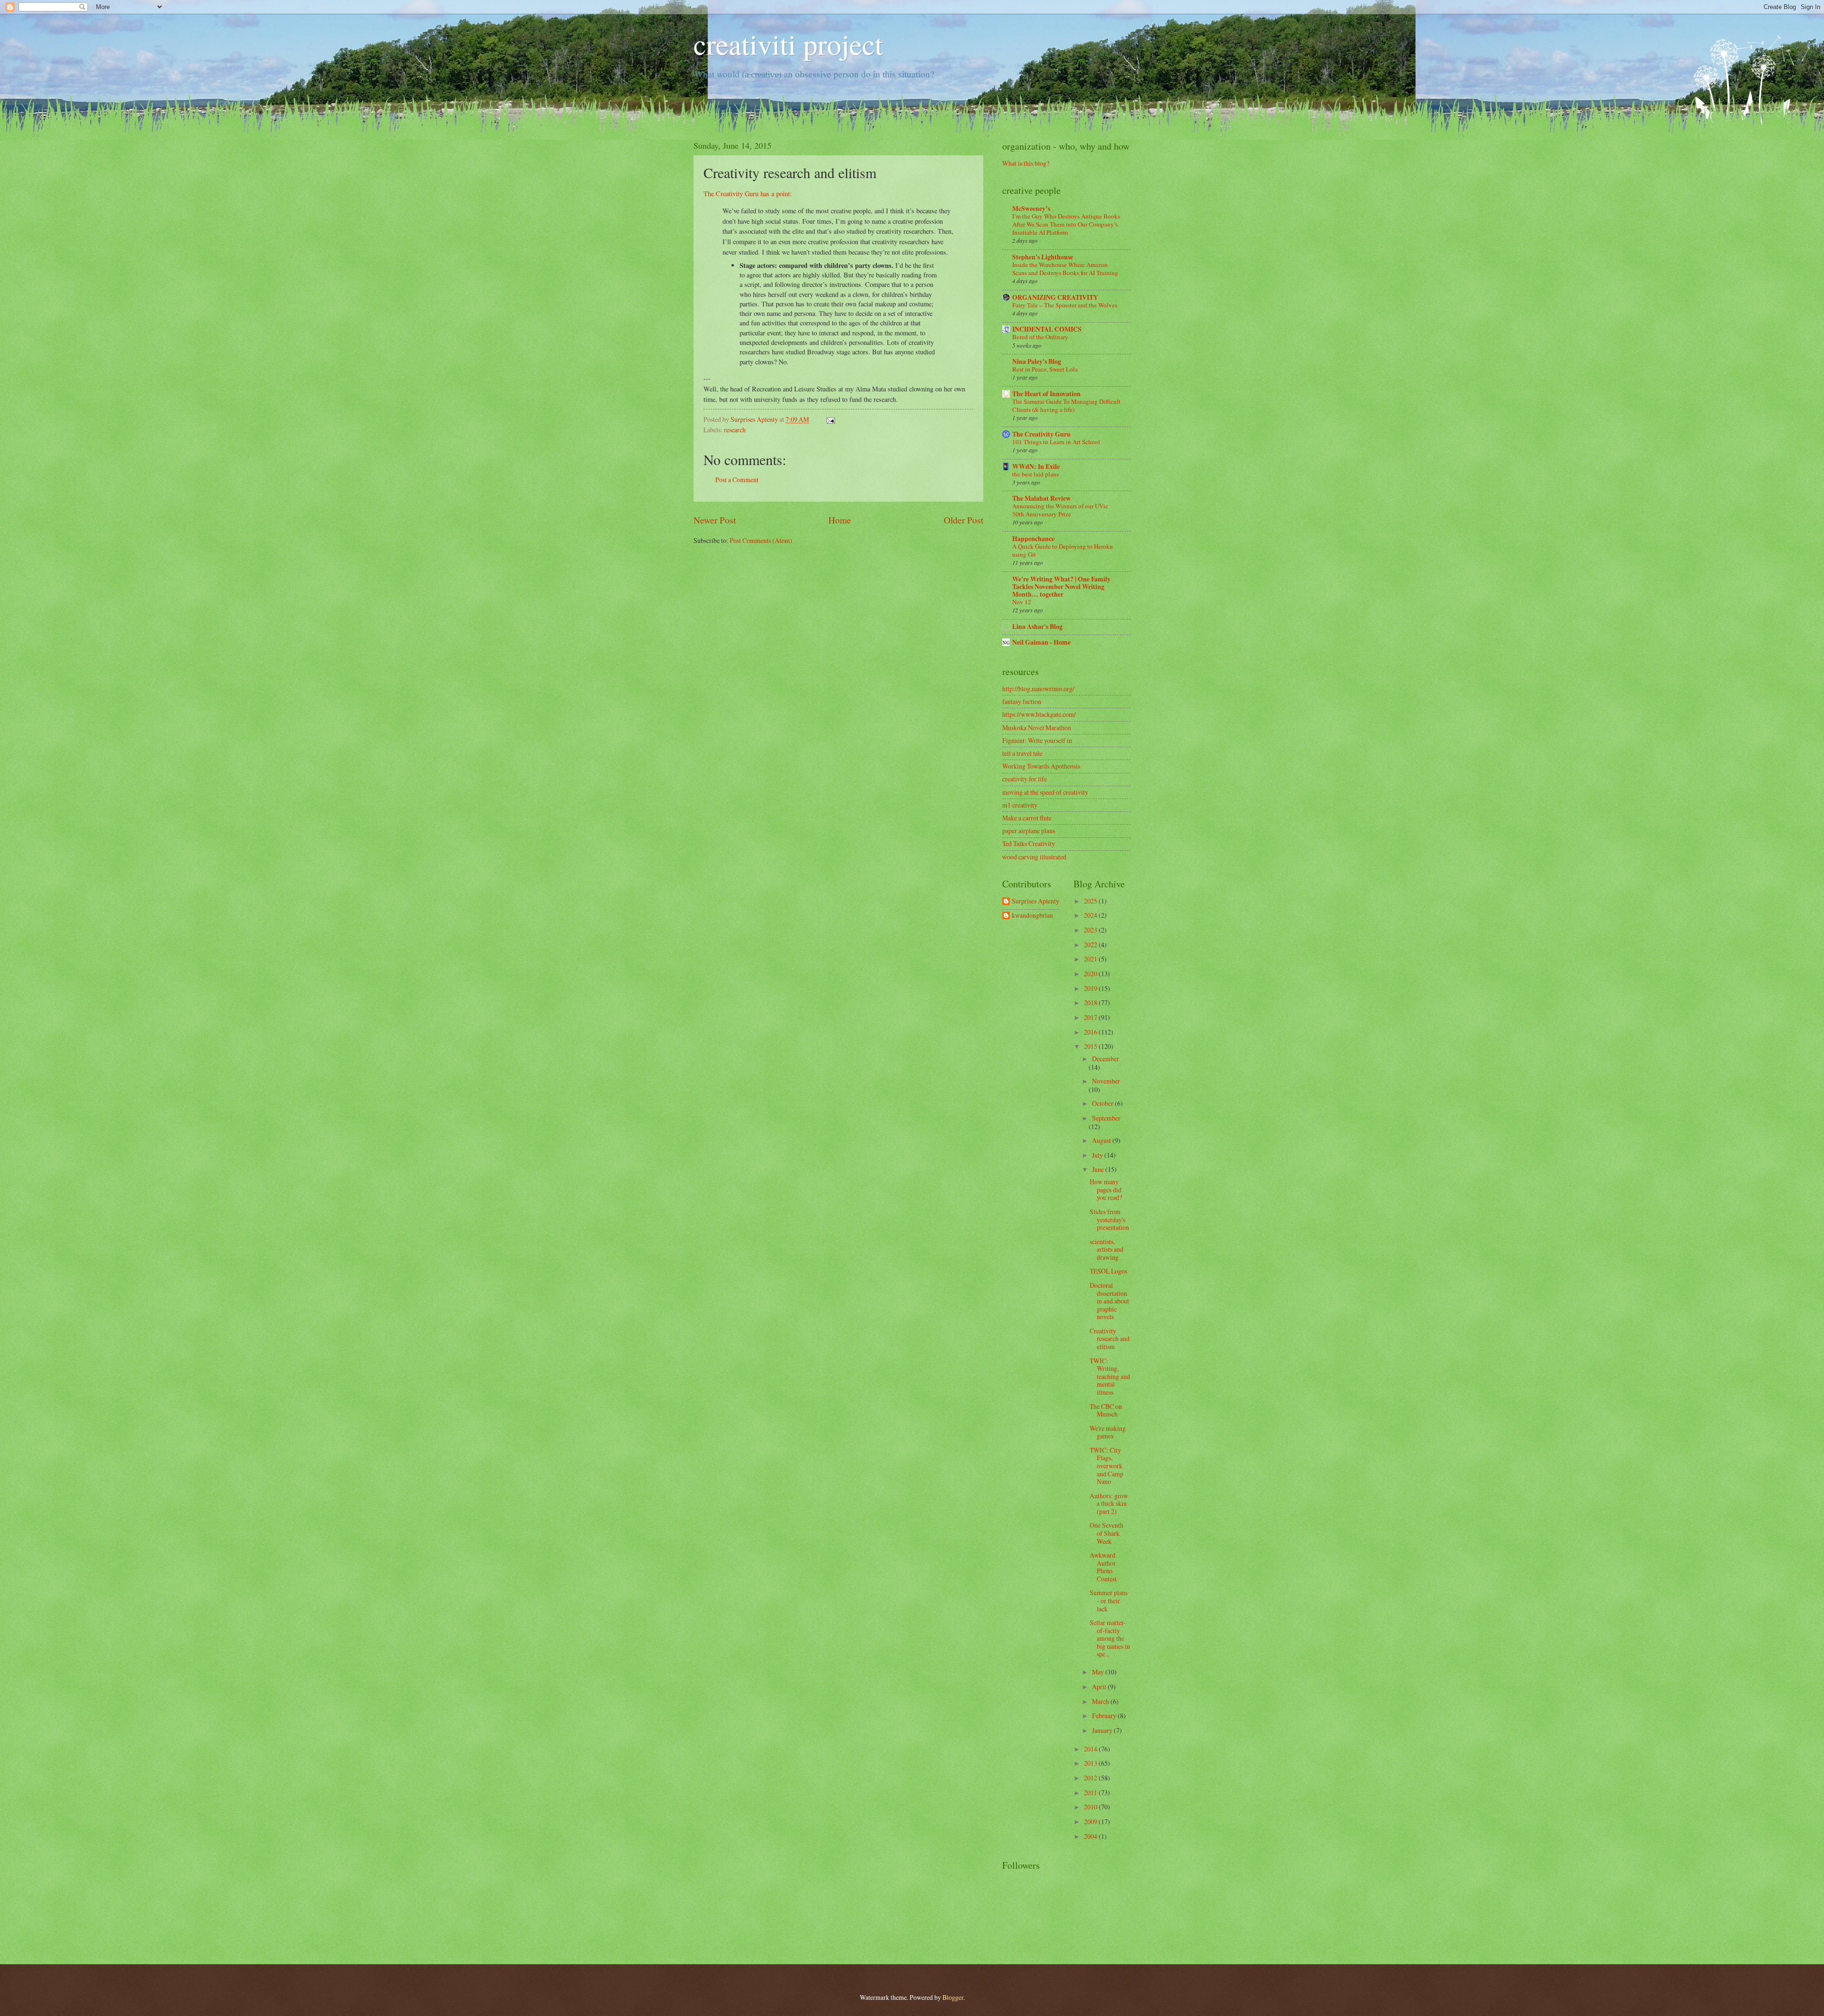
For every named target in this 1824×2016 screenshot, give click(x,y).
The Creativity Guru (1041, 434)
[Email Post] (830, 419)
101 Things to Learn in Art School (1056, 442)
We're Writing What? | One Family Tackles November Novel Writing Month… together (1061, 587)
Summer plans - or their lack (1109, 1600)
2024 (1091, 915)
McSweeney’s (1031, 209)
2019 (1091, 988)
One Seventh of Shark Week (1107, 1533)
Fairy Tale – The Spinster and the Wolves (1065, 305)
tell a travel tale (1022, 753)
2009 (1091, 1821)
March (1101, 1701)
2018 (1091, 1003)
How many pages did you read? (1106, 1189)
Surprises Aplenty (1035, 901)
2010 (1091, 1807)
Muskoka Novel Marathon (1037, 727)
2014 (1091, 1749)
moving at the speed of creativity (1045, 792)
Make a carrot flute (1027, 818)
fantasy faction (1022, 701)
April (1100, 1687)
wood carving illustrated (1034, 857)
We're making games (1108, 1432)
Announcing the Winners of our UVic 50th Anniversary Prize (1060, 510)
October (1103, 1103)
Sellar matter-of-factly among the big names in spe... (1110, 1638)
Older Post (964, 520)
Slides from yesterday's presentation (1109, 1219)
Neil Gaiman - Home (1041, 642)
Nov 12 (1022, 602)
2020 (1091, 974)
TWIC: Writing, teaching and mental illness (1110, 1376)
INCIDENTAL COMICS (1047, 329)
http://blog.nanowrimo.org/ (1038, 689)
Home (840, 520)
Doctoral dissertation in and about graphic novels (1109, 1301)
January (1103, 1730)
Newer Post (715, 520)
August (1102, 1140)
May (1099, 1672)
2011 (1091, 1793)
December (1106, 1059)
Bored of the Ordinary (1040, 337)
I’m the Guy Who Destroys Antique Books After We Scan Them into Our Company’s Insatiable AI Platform (1066, 224)
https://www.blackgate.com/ (1039, 714)
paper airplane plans (1029, 831)
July (1098, 1155)
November (1106, 1081)
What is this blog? (1026, 163)
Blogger (953, 1997)
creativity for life (1025, 779)
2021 (1091, 959)
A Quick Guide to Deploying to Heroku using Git (1063, 550)
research (735, 430)
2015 (1091, 1046)
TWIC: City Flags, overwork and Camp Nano (1107, 1466)
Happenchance (1033, 539)
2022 (1091, 945)
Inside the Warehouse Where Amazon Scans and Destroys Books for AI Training (1065, 269)
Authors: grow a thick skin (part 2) (1109, 1503)
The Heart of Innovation (1046, 394)
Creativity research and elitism (1110, 1339)
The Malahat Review (1041, 498)
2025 (1091, 901)
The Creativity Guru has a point (747, 194)
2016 (1091, 1032)
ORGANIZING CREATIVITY (1055, 297)
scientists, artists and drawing (1107, 1249)
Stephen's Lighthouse (1043, 257)
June (1099, 1169)
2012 (1091, 1778)
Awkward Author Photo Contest (1103, 1567)
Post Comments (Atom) (761, 540)
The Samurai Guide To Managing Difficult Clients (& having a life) (1066, 405)
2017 (1091, 1017)
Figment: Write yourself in (1037, 740)
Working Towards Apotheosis (1041, 766)
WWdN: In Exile (1036, 466)
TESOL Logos (1108, 1271)
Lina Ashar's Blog (1037, 627)
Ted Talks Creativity (1029, 843)
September (1106, 1118)
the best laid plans (1035, 474)
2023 (1091, 930)
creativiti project (788, 44)
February (1105, 1716)
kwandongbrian (1032, 916)
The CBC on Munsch (1106, 1410)
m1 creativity (1020, 805)
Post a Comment (737, 480)
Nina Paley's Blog (1037, 361)
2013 (1091, 1763)
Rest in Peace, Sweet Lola (1045, 369)
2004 (1091, 1836)
